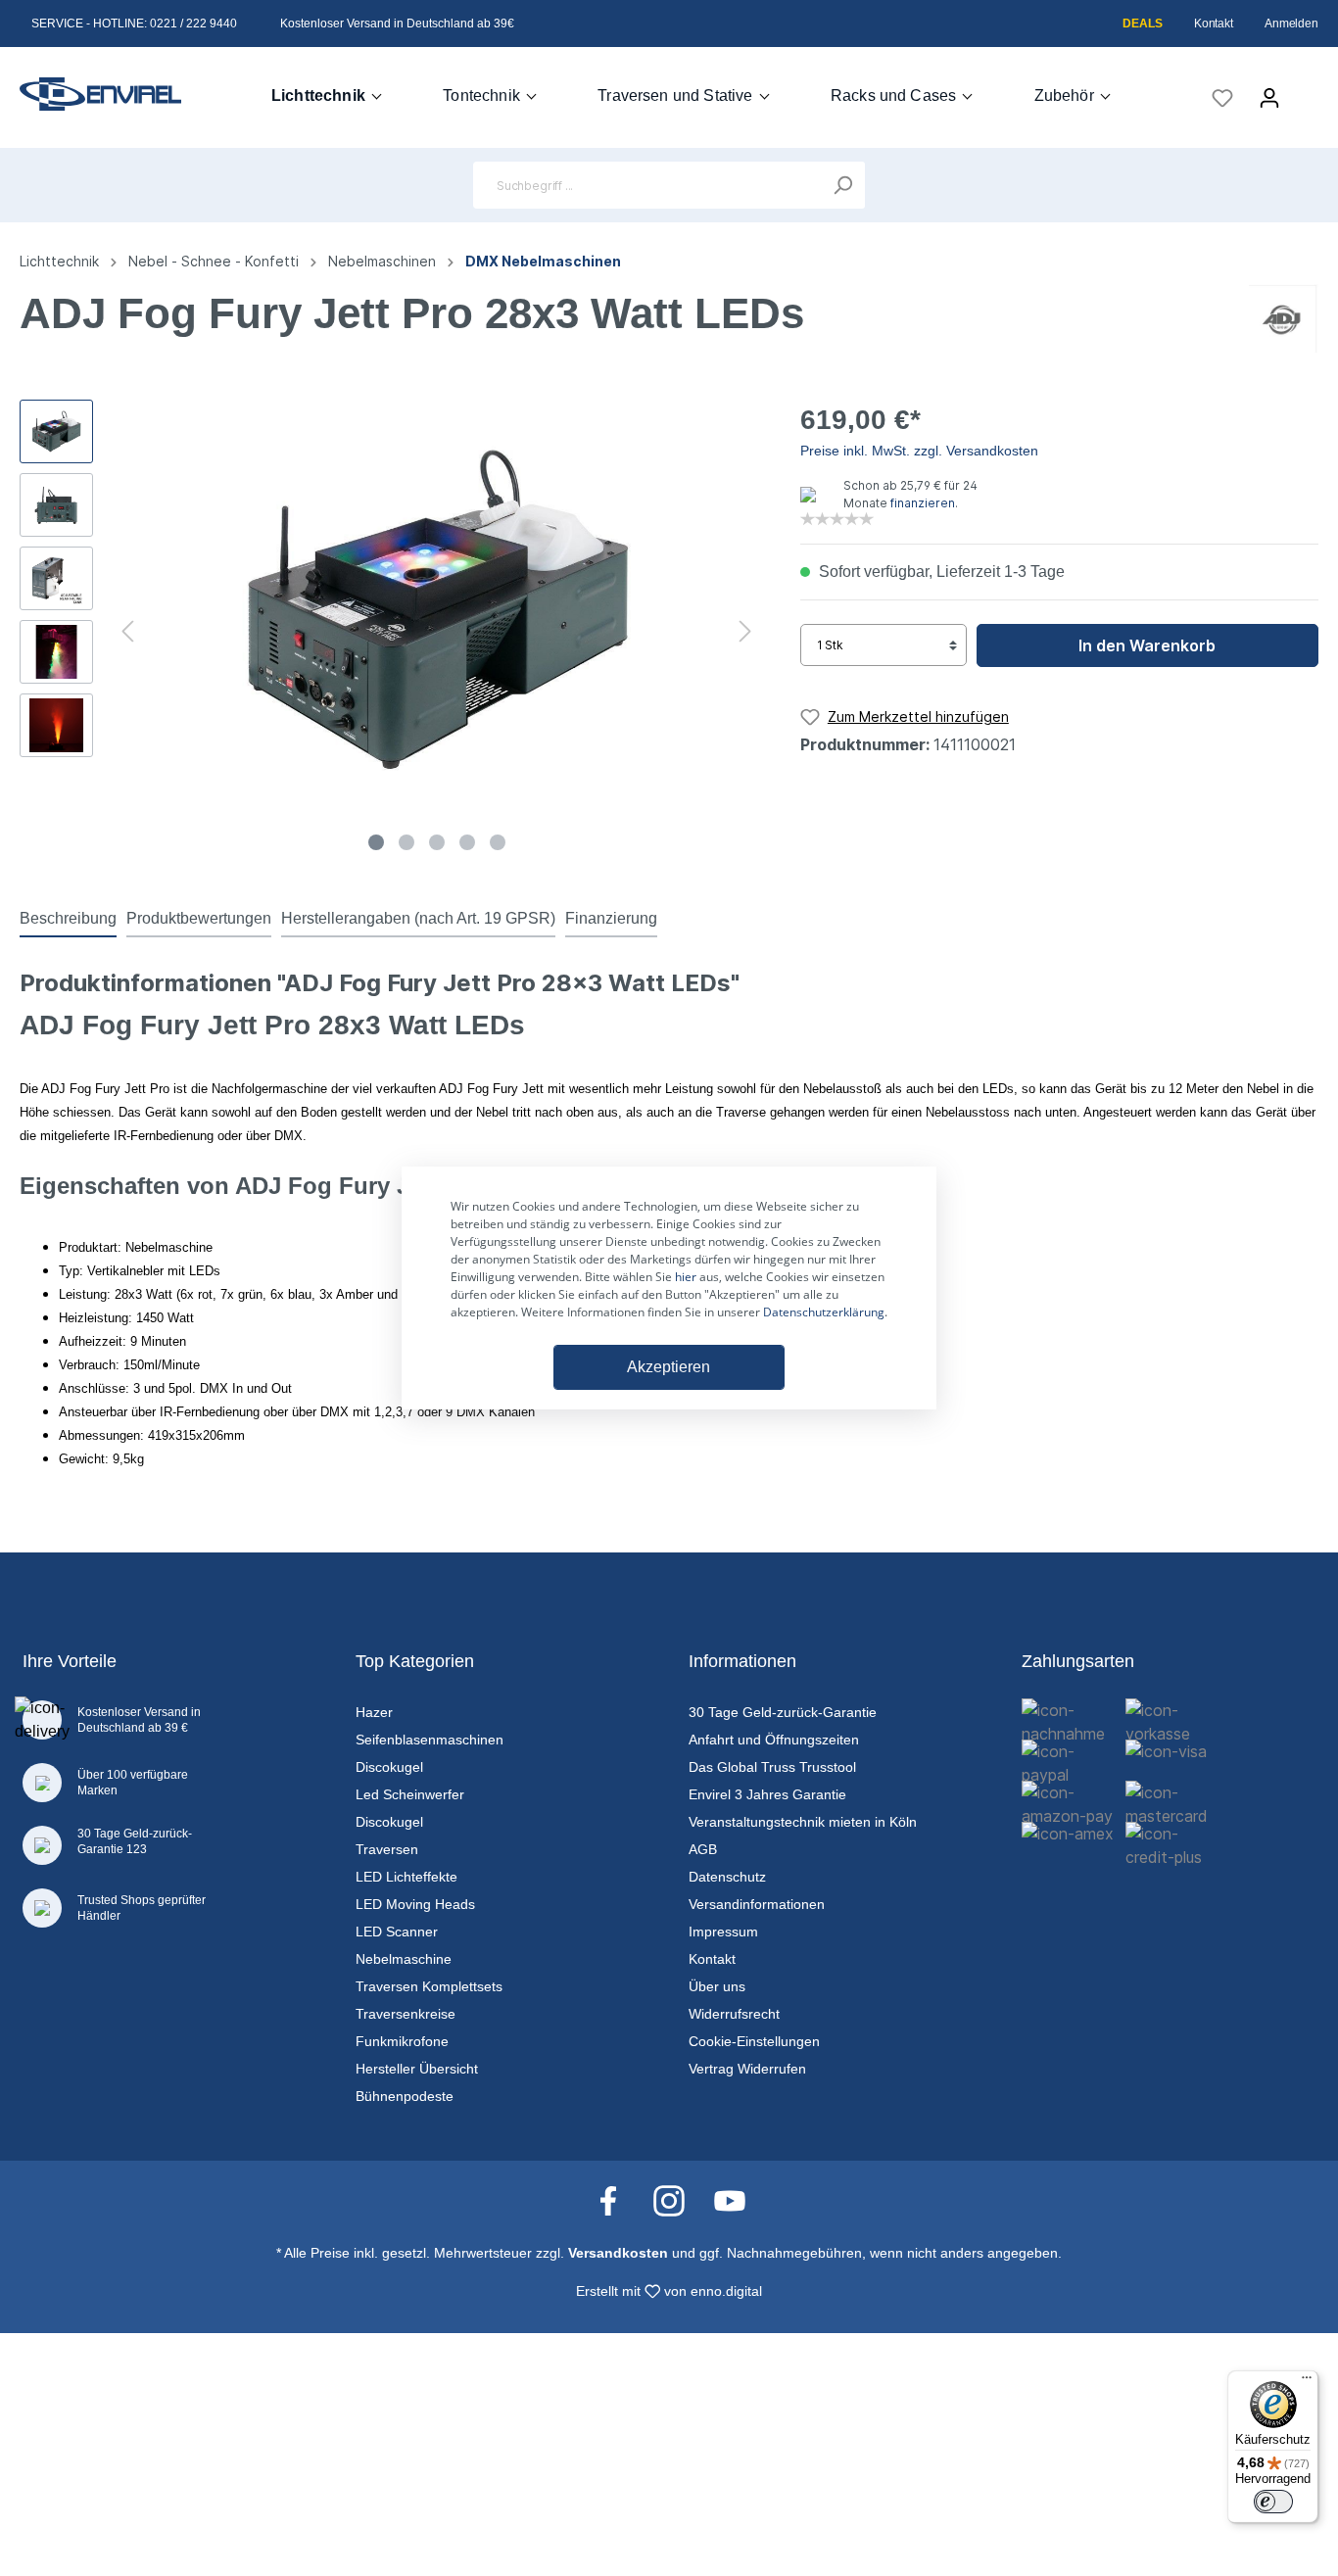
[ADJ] (1284, 316)
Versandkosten (618, 2253)
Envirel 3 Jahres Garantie (767, 1794)
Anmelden (1291, 24)
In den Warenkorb (1147, 645)
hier (686, 1277)
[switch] (1273, 2502)
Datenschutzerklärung (824, 1312)
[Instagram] (679, 2200)
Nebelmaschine (404, 1959)
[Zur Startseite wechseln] (100, 94)
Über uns (717, 1986)
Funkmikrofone (402, 2041)
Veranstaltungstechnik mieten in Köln (803, 1822)
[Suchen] (842, 185)
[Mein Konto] (1269, 98)
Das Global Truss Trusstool (772, 1767)
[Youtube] (730, 2200)
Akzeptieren (669, 1367)
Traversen (387, 1849)
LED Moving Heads (415, 1904)
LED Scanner (397, 1932)
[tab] (68, 918)
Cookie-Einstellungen (754, 2041)
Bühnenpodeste (405, 2096)
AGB (703, 1849)
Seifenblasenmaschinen (430, 1740)
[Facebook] (618, 2200)
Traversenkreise (406, 2014)
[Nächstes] (745, 630)
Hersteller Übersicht (417, 2069)
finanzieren (923, 503)
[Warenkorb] (1306, 91)
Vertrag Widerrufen (747, 2069)
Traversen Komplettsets (429, 1986)
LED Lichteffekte (406, 1877)
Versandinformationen (757, 1904)
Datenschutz (727, 1877)
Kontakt (1214, 24)
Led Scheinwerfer (410, 1794)
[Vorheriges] (127, 630)
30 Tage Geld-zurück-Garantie (783, 1712)
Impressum (723, 1932)
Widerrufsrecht (734, 2014)
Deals (1142, 24)
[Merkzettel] (1222, 98)
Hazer (374, 1712)
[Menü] (1307, 2382)
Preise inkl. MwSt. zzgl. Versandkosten (919, 451)
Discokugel (389, 1767)
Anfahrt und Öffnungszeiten (774, 1740)
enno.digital (726, 2291)
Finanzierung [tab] (611, 918)
